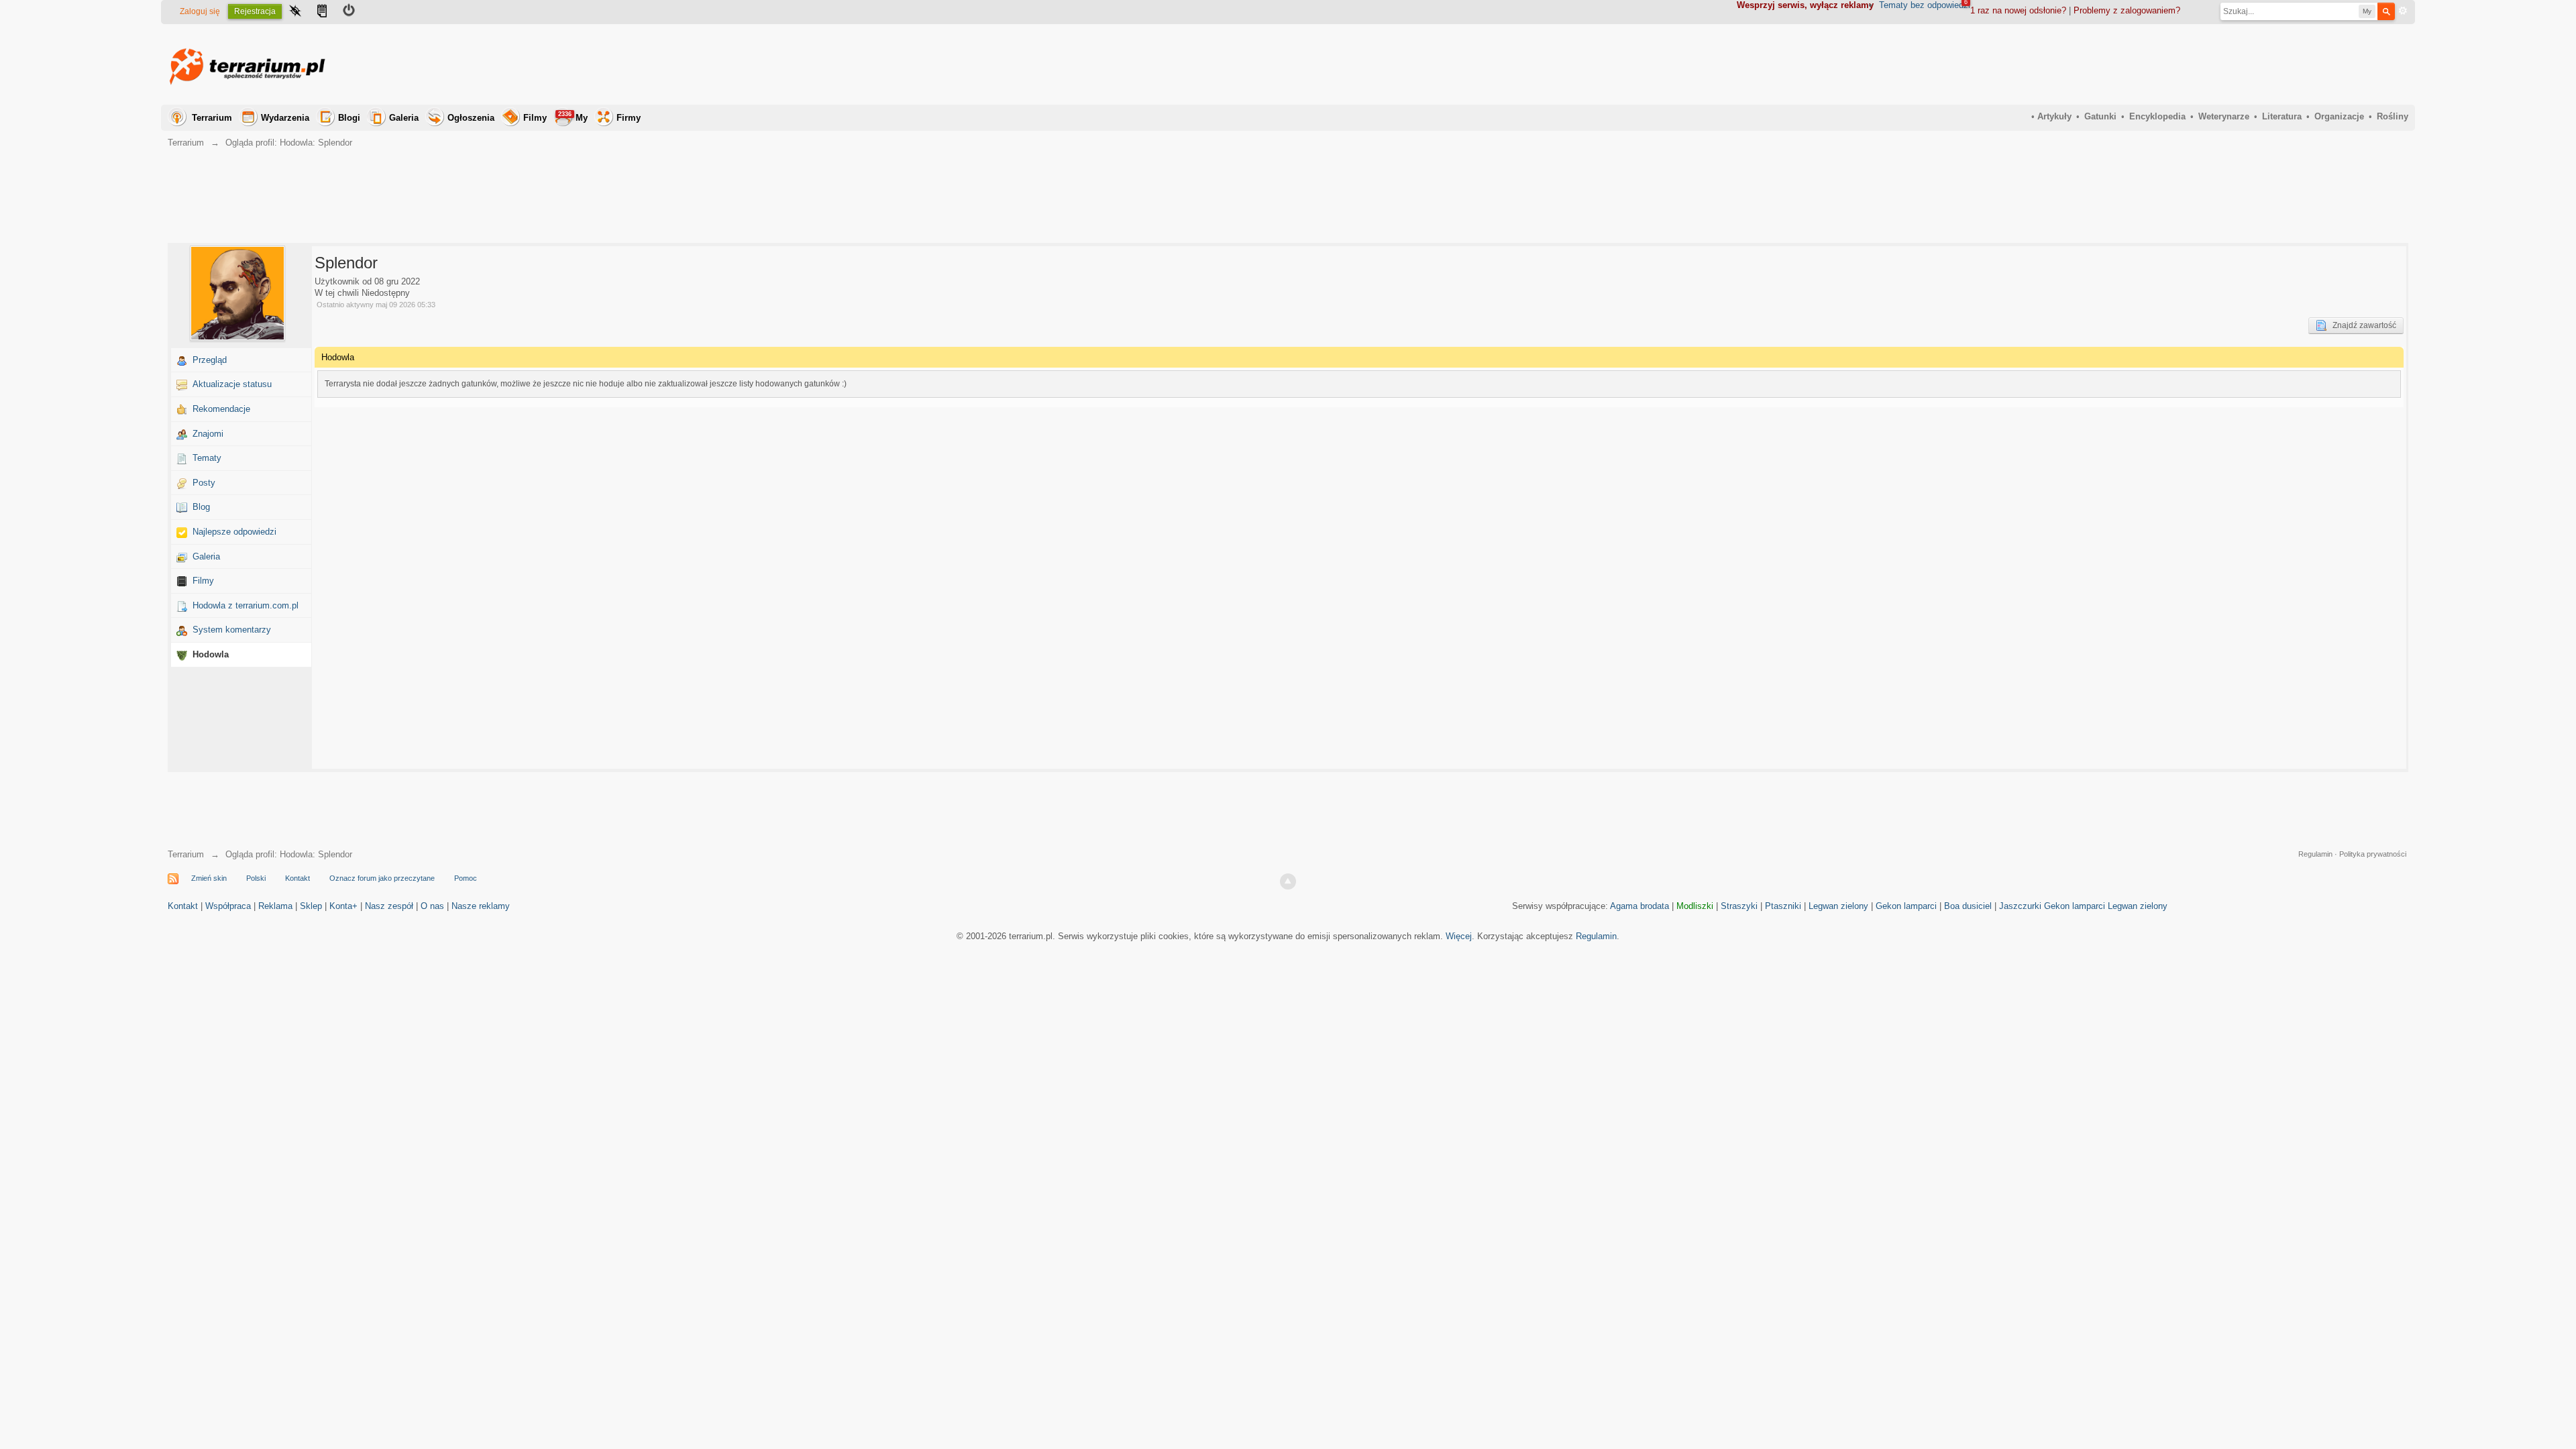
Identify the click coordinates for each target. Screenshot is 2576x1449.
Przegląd (210, 360)
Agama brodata (1640, 906)
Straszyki (1739, 906)
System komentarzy (232, 630)
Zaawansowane (2403, 11)
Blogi (349, 118)
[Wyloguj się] (349, 12)
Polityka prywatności (2373, 854)
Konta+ (343, 906)
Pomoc (466, 878)
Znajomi (208, 434)
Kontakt (298, 878)
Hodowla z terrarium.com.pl (246, 605)
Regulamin (2315, 854)
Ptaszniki (1783, 906)
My (573, 117)
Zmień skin (209, 878)
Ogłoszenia (471, 118)
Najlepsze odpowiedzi (234, 532)
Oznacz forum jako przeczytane (382, 878)
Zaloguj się (200, 11)
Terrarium (212, 118)
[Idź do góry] (1288, 881)
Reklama (275, 906)
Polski (256, 878)
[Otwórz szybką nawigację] (295, 12)
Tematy (207, 458)
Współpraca (228, 906)
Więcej (1459, 936)
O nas (432, 906)
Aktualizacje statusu (232, 384)
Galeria (404, 118)
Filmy (535, 118)
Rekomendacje (221, 409)
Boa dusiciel (1968, 906)
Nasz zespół (389, 906)
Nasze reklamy (481, 906)
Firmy (629, 118)
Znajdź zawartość (2361, 325)
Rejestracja (255, 11)
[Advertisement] (2164, 64)
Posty (204, 483)
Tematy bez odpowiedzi (1925, 5)
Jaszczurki (2020, 906)
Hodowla (211, 654)
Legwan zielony (1838, 906)
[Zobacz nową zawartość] (322, 12)
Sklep (311, 906)
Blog (201, 507)
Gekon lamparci (1906, 906)
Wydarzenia (285, 118)
